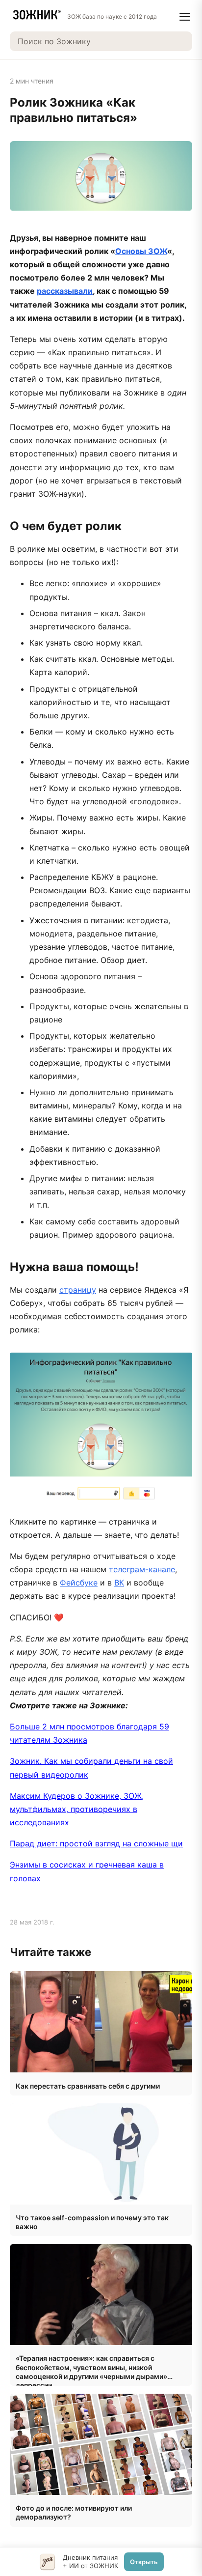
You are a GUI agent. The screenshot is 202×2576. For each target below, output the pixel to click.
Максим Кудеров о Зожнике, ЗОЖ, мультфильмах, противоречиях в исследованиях (77, 1809)
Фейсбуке (79, 1583)
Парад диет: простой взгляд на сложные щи (96, 1843)
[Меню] (185, 17)
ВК (119, 1583)
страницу (78, 1290)
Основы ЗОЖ (141, 251)
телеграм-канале (142, 1569)
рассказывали (65, 291)
